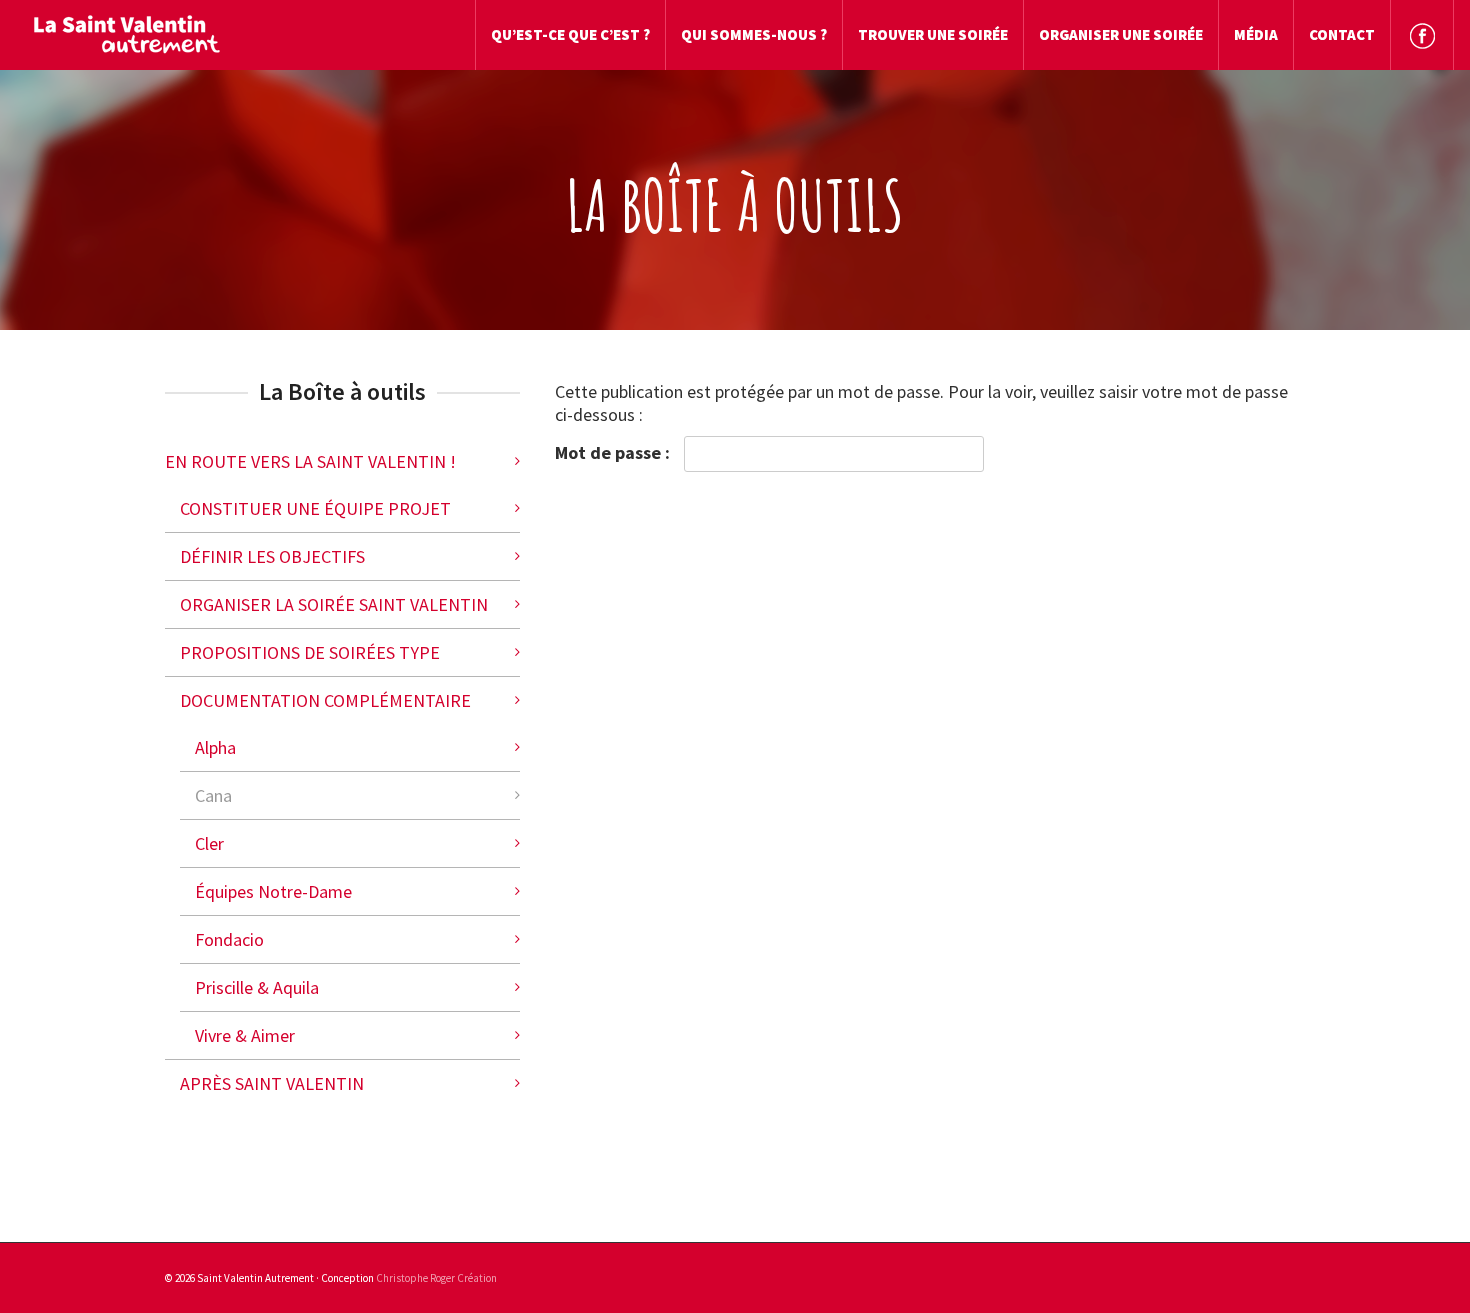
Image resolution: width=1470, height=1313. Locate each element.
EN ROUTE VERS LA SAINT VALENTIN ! (310, 461)
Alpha (215, 747)
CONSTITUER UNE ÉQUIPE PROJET (315, 508)
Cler (209, 843)
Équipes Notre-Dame (273, 891)
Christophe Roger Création (436, 1278)
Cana (213, 795)
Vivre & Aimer (245, 1035)
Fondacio (229, 939)
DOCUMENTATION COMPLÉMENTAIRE (325, 700)
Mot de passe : (614, 452)
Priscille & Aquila (257, 987)
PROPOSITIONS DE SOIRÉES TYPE (310, 652)
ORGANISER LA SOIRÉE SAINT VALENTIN (334, 604)
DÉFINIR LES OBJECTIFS (272, 556)
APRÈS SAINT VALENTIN (272, 1083)
